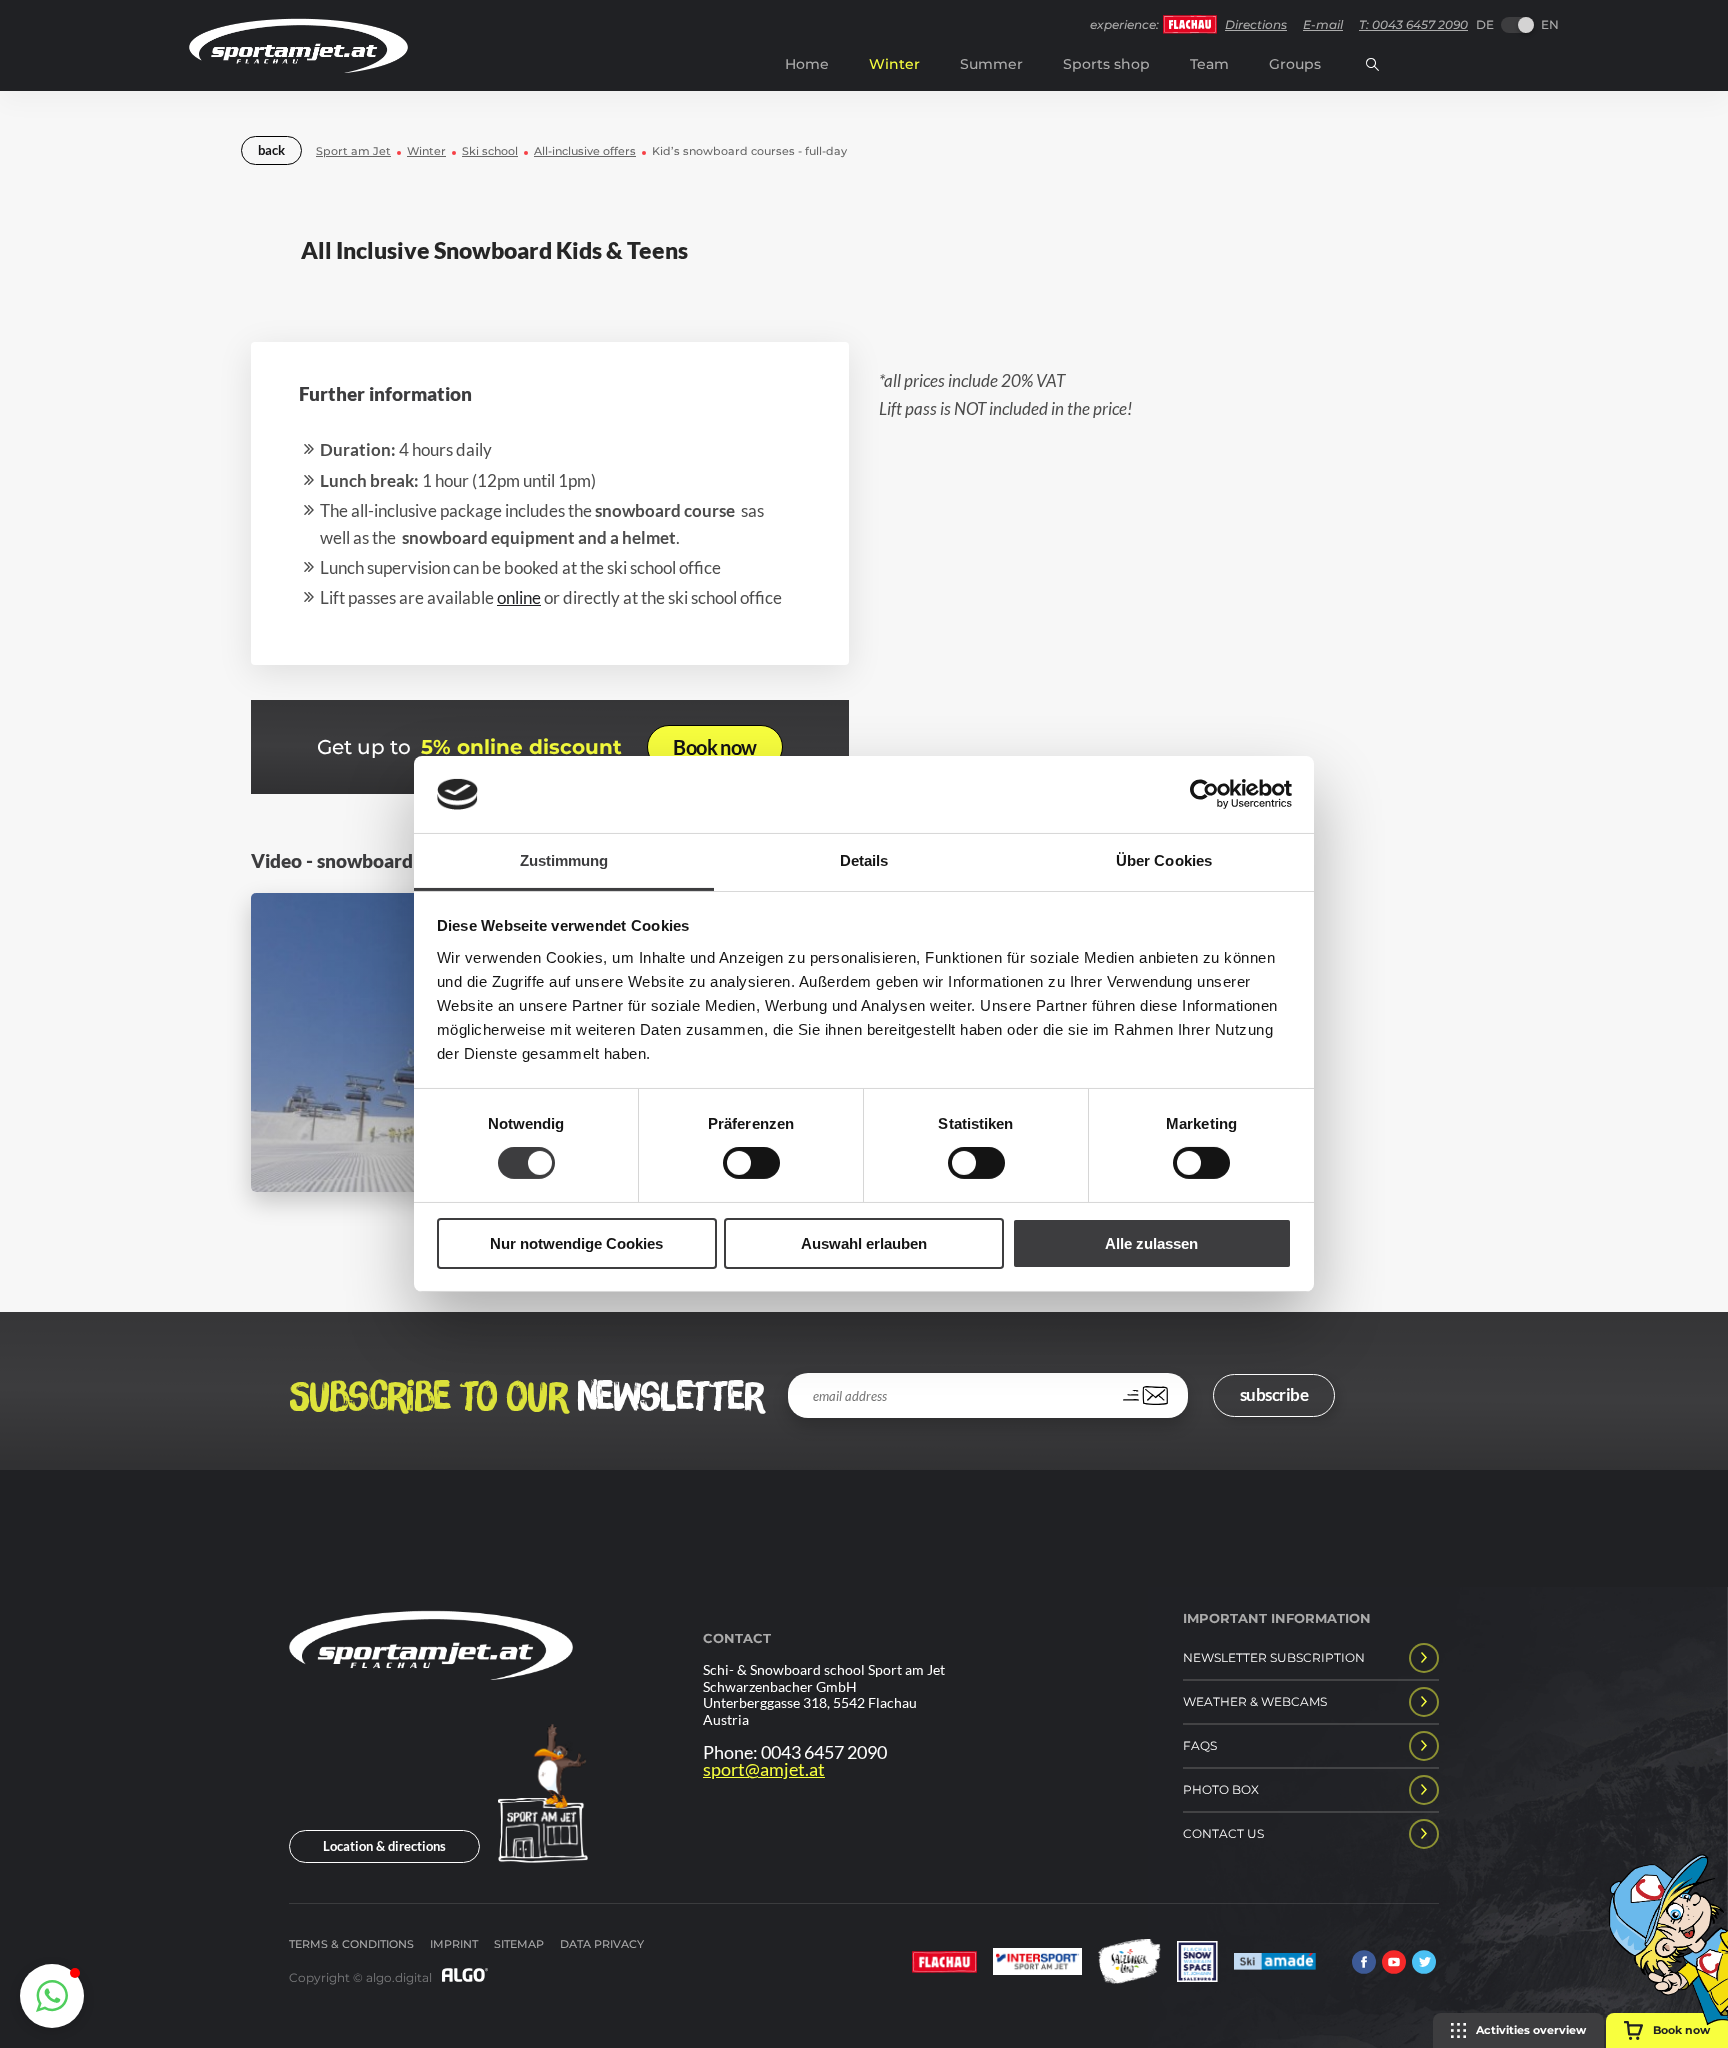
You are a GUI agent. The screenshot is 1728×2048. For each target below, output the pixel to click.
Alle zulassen (1151, 1243)
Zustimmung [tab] (564, 860)
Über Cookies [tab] (1164, 860)
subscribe (1274, 1394)
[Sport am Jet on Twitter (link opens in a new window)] (1424, 1964)
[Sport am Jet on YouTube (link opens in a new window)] (1394, 1964)
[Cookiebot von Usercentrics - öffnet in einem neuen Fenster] (1204, 794)
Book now (714, 747)
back (271, 150)
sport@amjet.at (764, 1769)
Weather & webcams (1255, 1701)
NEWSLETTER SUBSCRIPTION (1274, 1657)
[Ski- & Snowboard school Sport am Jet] (431, 1714)
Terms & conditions (351, 1944)
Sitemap (519, 1944)
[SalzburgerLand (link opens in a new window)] (1129, 1963)
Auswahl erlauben (864, 1243)
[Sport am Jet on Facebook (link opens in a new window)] (1364, 1964)
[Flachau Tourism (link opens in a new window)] (944, 1964)
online (519, 597)
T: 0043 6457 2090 (1413, 24)
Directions (1256, 24)
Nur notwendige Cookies (576, 1243)
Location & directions (384, 1846)
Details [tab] (864, 860)
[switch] (751, 1163)
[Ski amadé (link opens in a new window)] (1275, 1963)
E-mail (1323, 24)
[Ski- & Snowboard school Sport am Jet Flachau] (298, 67)
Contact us (1223, 1833)
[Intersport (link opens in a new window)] (1037, 1964)
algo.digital (399, 1977)
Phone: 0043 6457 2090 (795, 1752)
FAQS (1200, 1745)
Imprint (454, 1944)
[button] (52, 1996)
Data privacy (602, 1944)
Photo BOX (1221, 1789)
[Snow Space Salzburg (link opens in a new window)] (1197, 1963)
